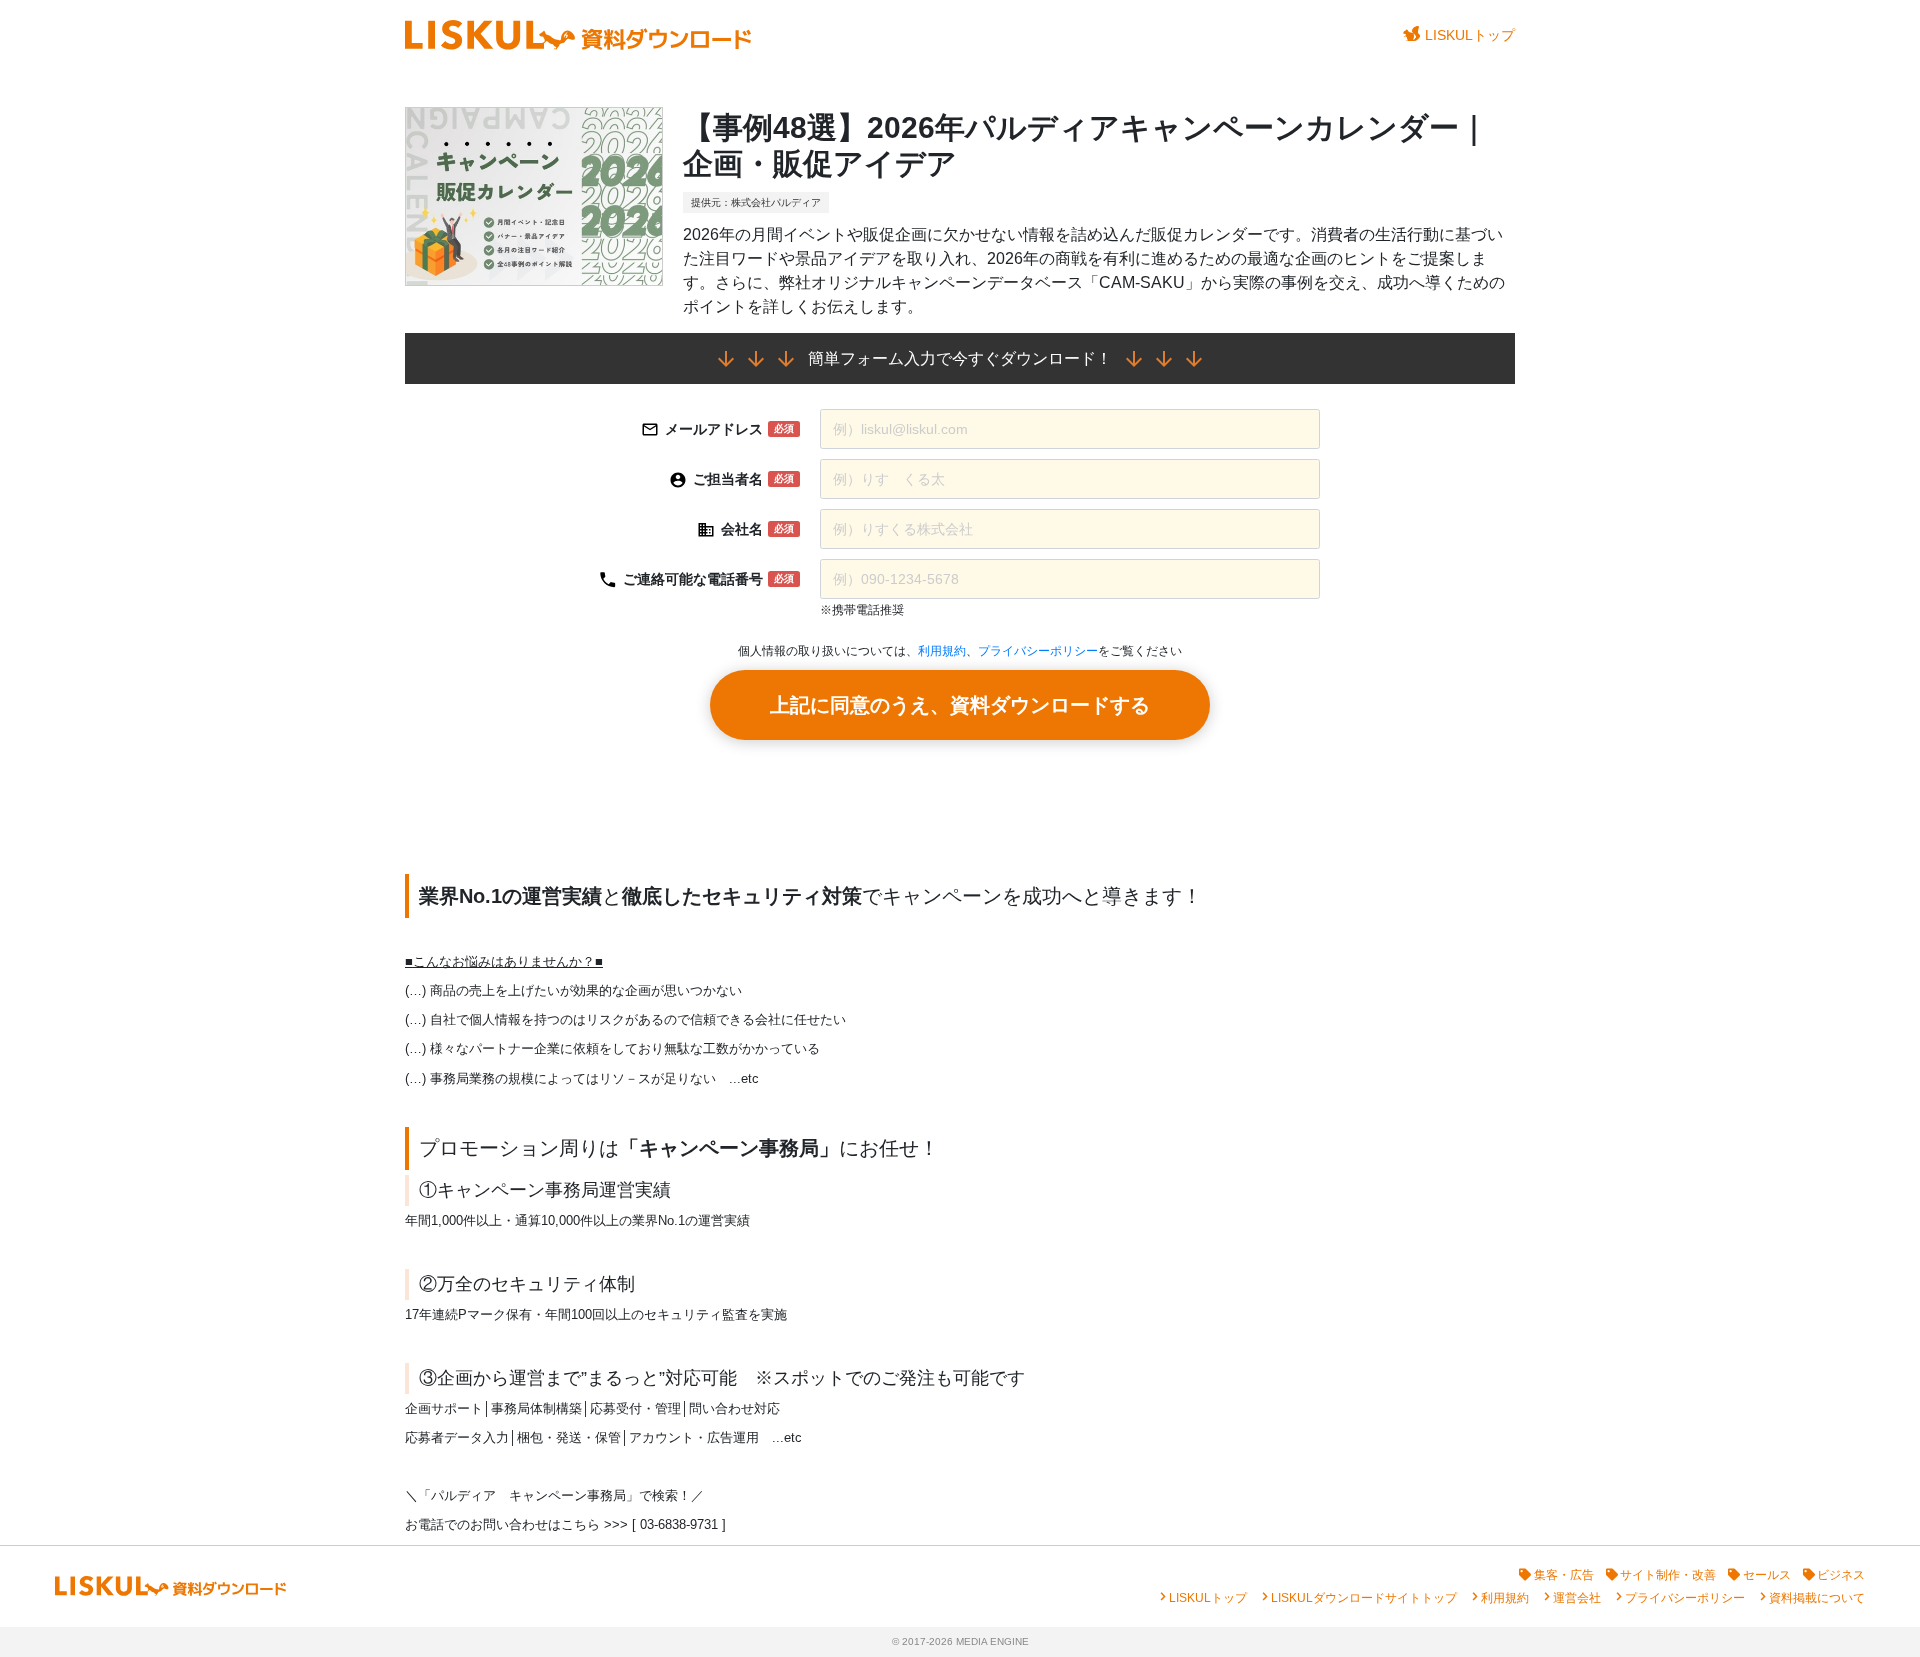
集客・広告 (1564, 1575)
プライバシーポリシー (1038, 651)
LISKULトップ (1470, 35)
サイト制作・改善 (1668, 1575)
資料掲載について (1817, 1598)
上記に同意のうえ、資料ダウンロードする (960, 705)
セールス (1767, 1575)
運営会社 (1577, 1598)
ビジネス (1841, 1575)
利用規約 (942, 651)
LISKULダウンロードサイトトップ (1364, 1598)
